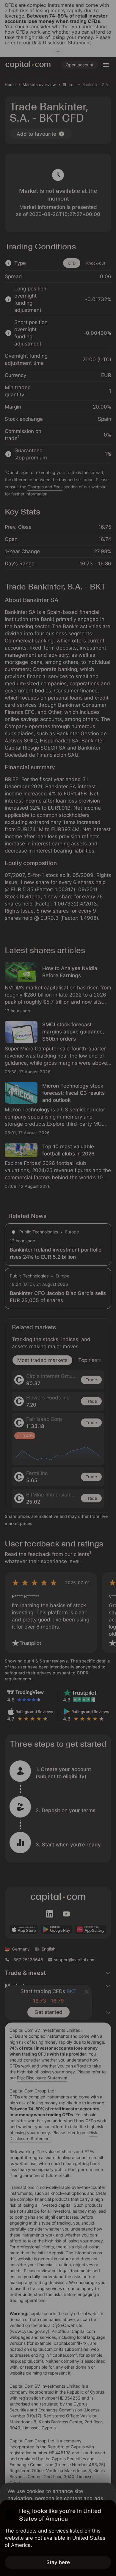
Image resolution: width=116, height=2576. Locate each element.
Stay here (58, 2562)
